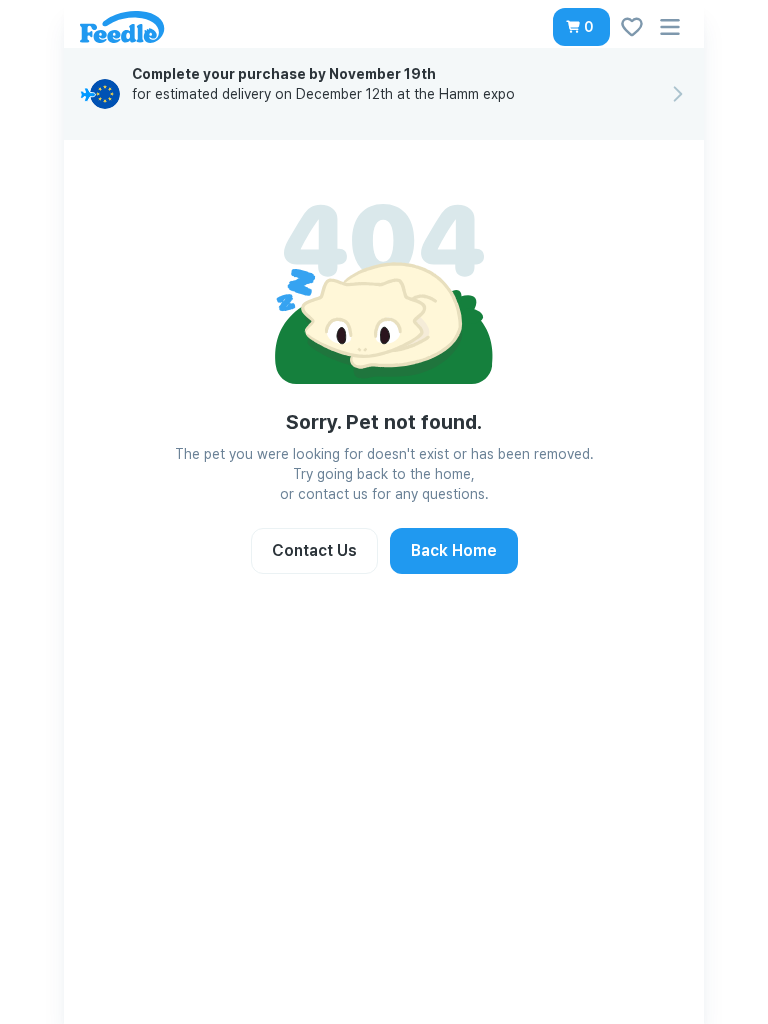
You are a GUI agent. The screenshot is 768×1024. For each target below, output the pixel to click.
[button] (581, 27)
